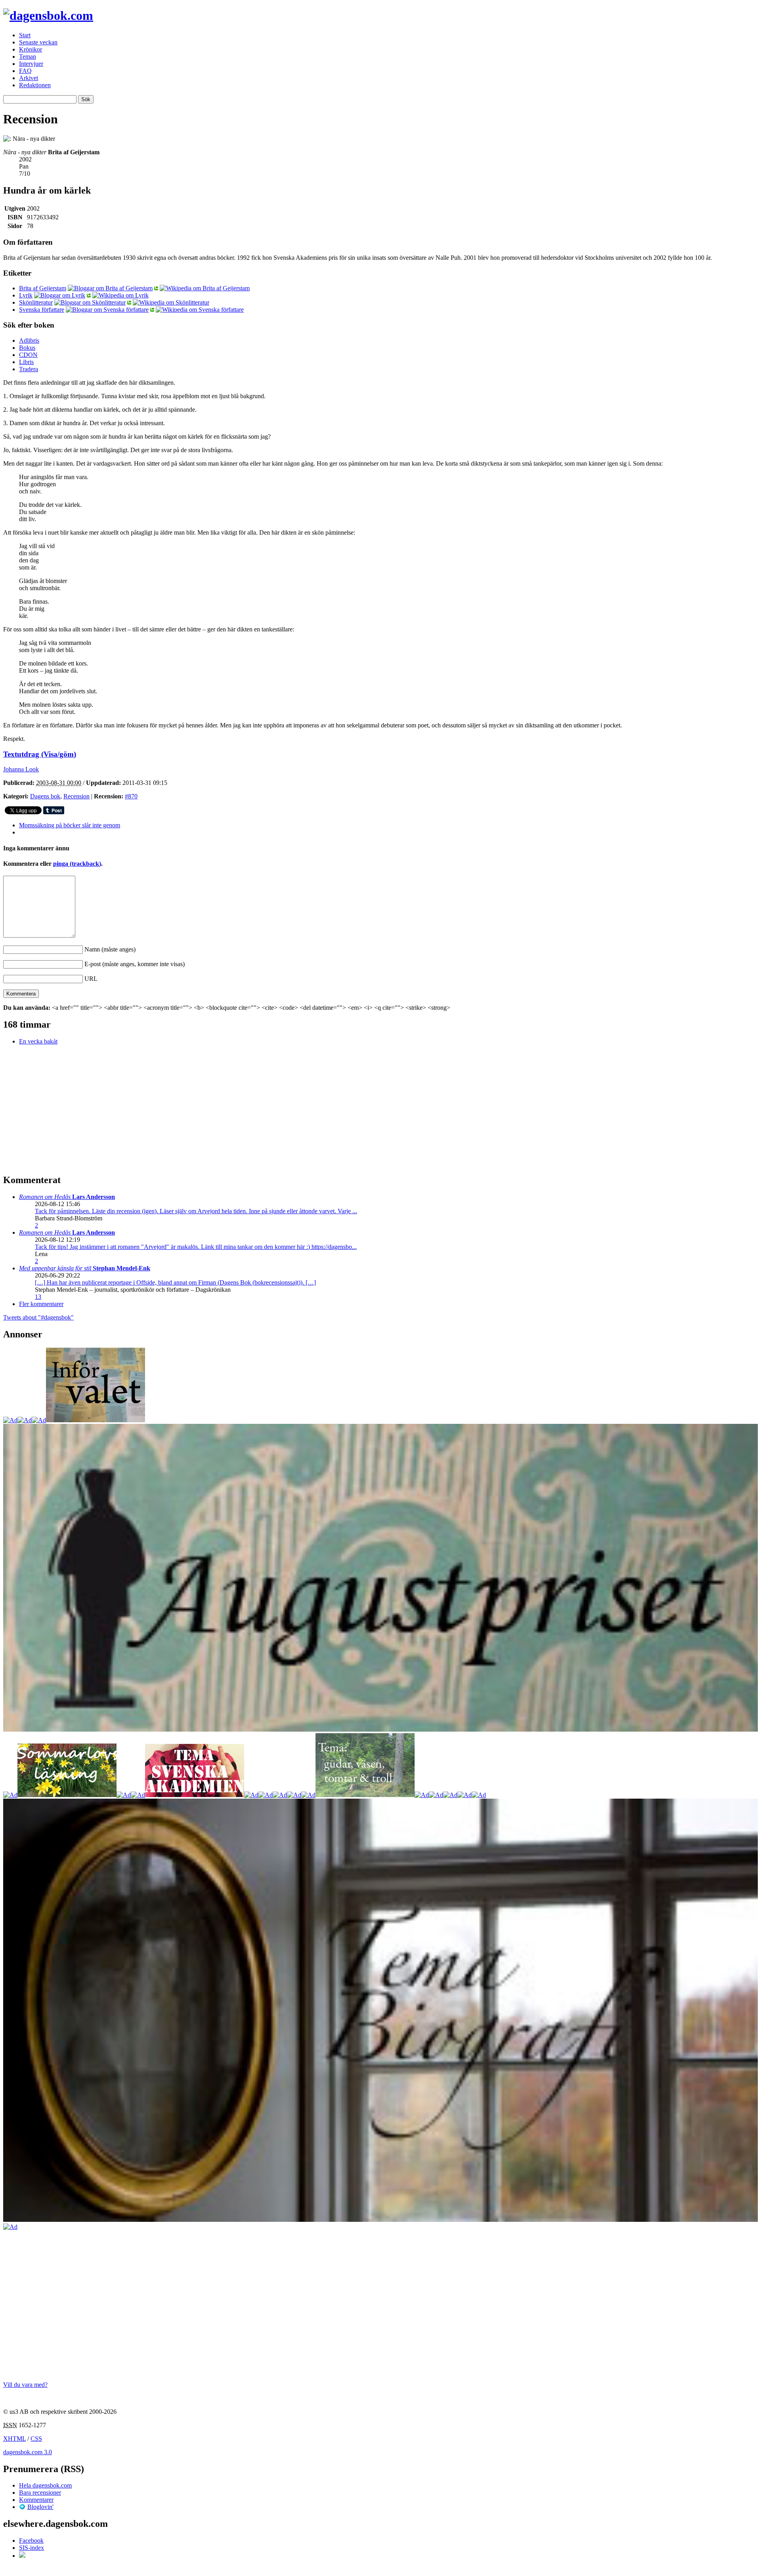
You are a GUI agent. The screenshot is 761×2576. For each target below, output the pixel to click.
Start (25, 35)
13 (38, 1297)
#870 (131, 796)
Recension (76, 796)
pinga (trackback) (77, 864)
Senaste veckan (38, 42)
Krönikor (31, 49)
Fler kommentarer (41, 1304)
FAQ (25, 71)
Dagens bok (45, 796)
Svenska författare (42, 310)
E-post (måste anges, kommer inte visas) (135, 964)
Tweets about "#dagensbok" (38, 1317)
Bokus (27, 348)
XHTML (14, 2439)
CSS (36, 2439)
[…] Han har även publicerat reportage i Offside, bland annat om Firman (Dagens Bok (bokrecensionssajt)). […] (175, 1282)
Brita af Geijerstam (43, 288)
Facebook (31, 2541)
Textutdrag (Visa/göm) (40, 754)
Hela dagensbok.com (45, 2485)
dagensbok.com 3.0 (28, 2452)
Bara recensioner (40, 2493)
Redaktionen (35, 85)
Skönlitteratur (36, 302)
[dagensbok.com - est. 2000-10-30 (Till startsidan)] (48, 15)
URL (91, 979)
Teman (28, 57)
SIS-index (32, 2548)
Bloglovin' (40, 2507)
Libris (26, 362)
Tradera (29, 369)
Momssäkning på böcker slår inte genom (70, 825)
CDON (28, 355)
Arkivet (29, 78)
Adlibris (29, 340)
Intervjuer (31, 64)
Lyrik (26, 295)
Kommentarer (36, 2500)
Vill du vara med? (25, 2385)
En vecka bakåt (38, 1041)
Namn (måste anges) (110, 949)
